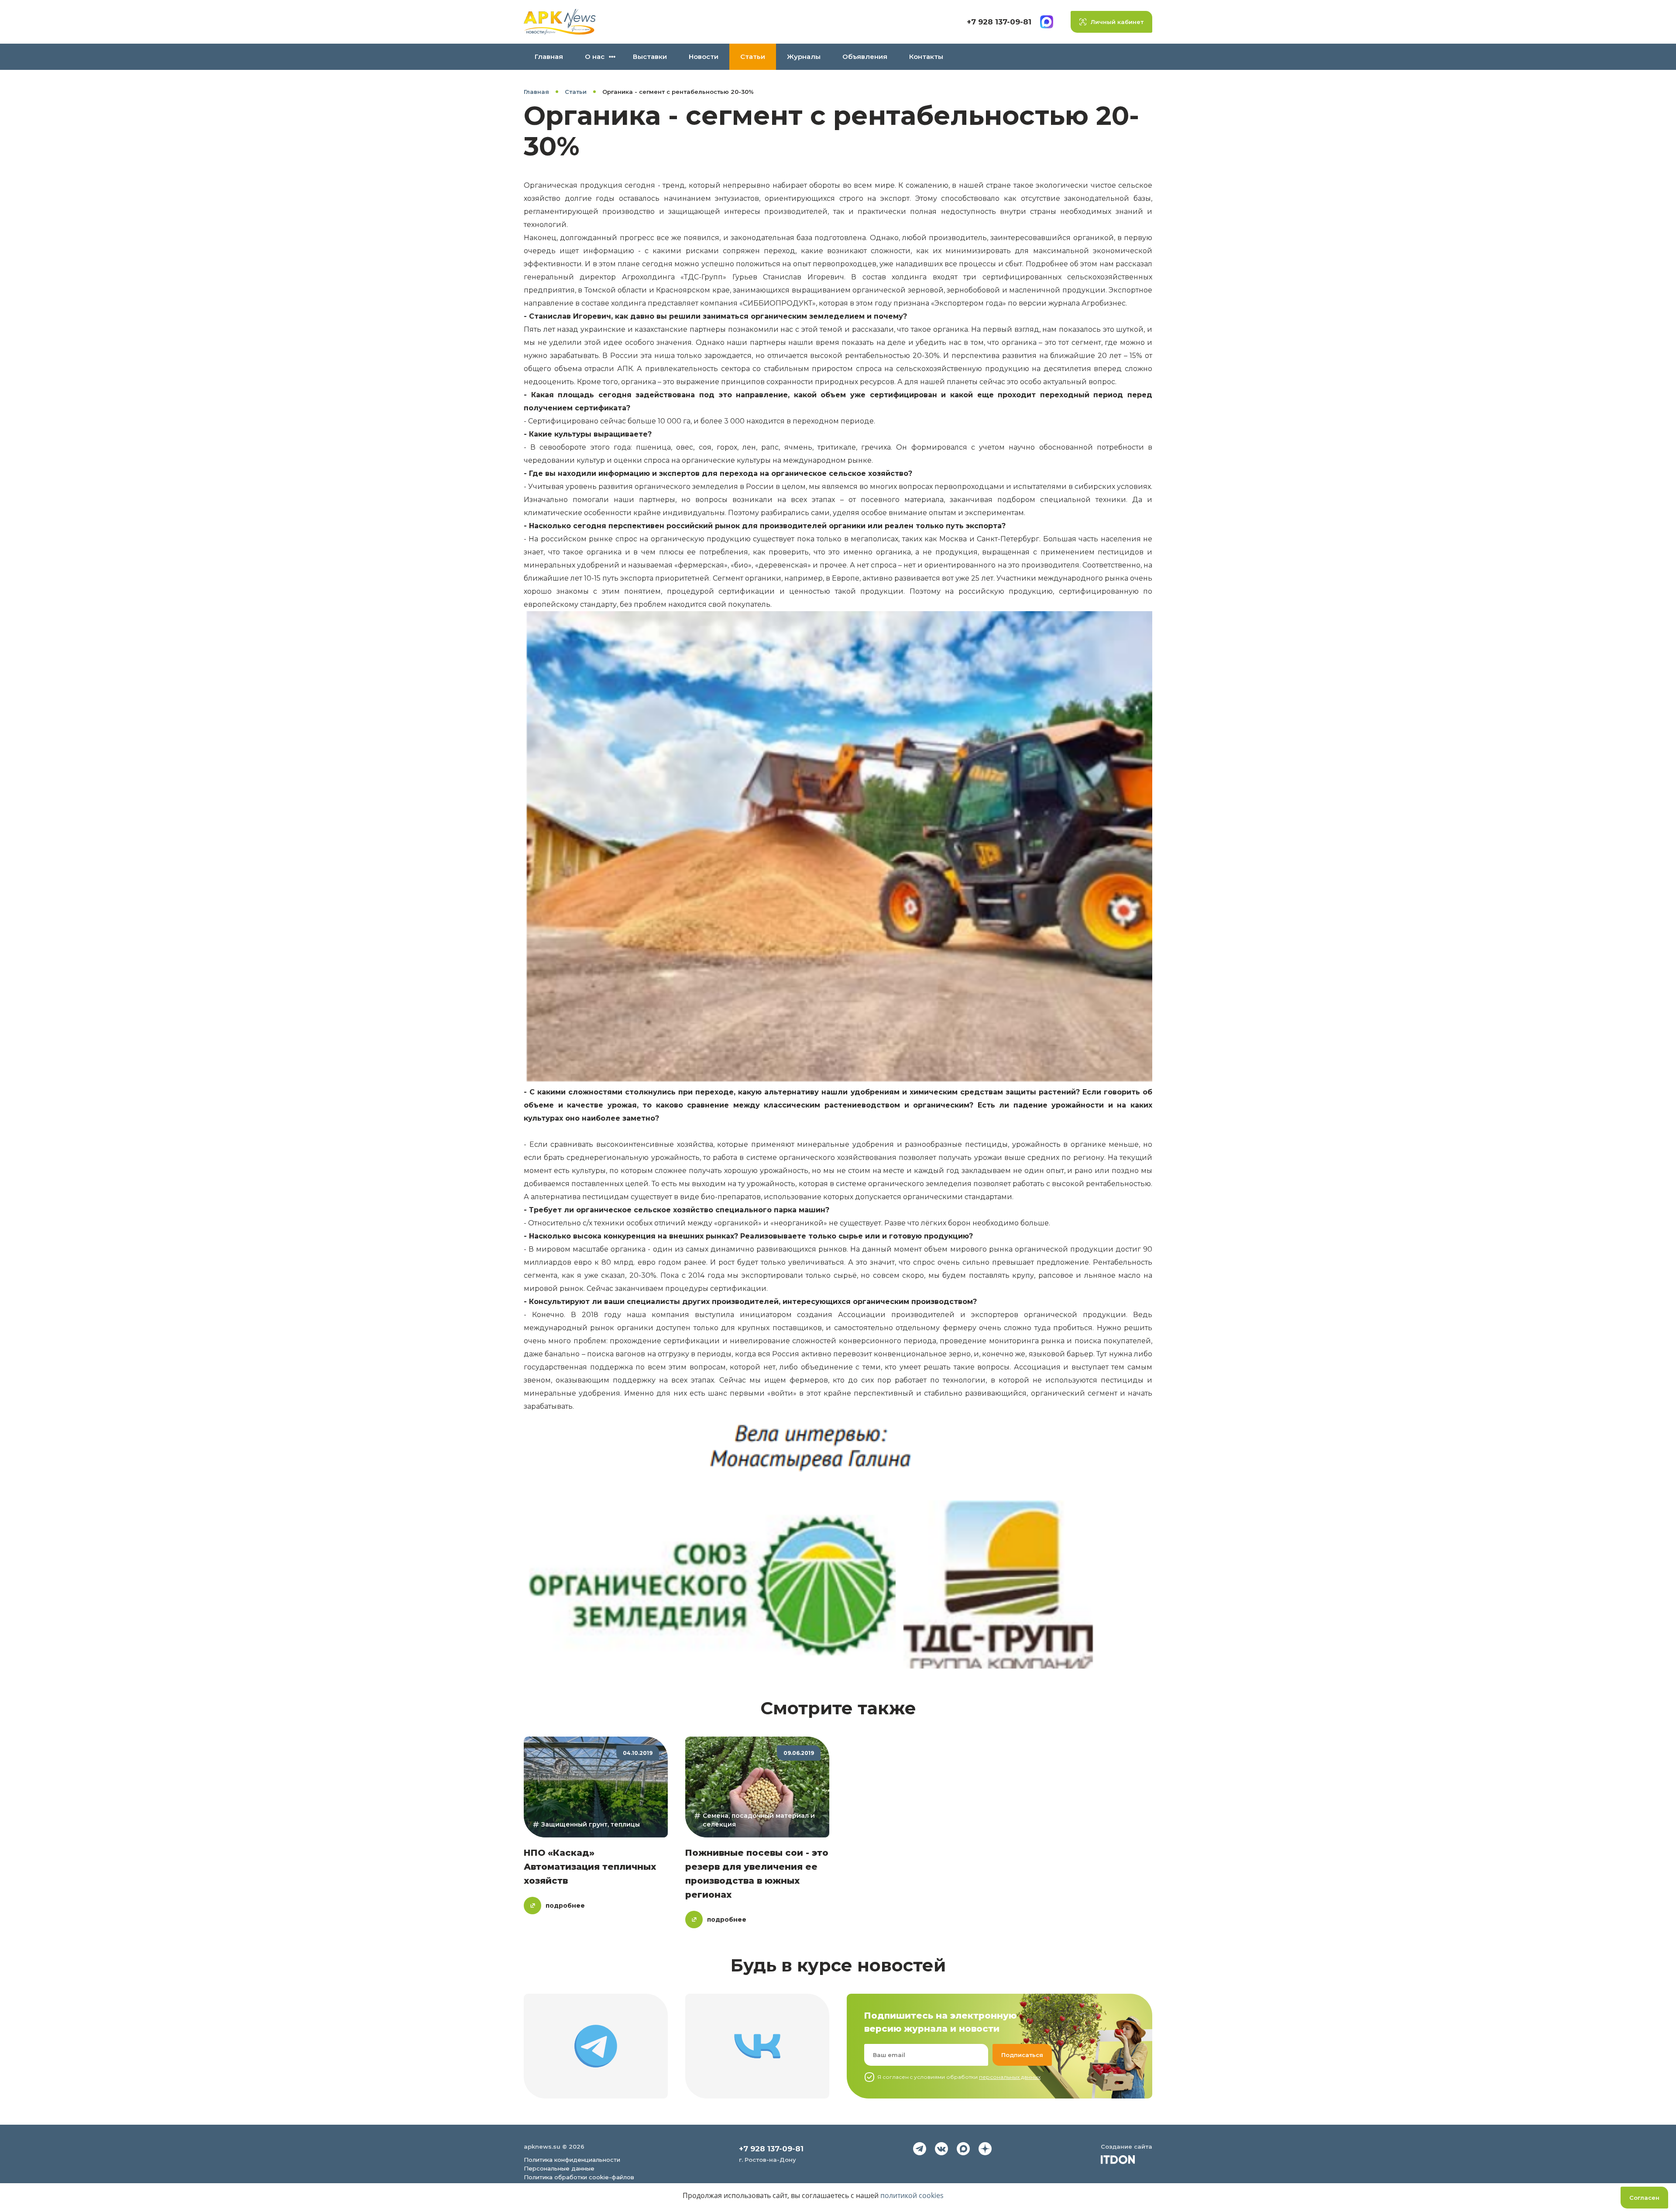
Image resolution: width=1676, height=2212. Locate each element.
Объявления (865, 57)
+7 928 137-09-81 (999, 22)
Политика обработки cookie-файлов (579, 2177)
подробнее (565, 1906)
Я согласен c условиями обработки (959, 2077)
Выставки (650, 57)
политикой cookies (912, 2195)
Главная (549, 57)
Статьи (753, 57)
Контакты (926, 57)
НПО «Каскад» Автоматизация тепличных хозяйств (590, 1867)
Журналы (804, 57)
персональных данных (1010, 2077)
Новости (704, 57)
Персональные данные (559, 2168)
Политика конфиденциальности (572, 2160)
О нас (595, 57)
